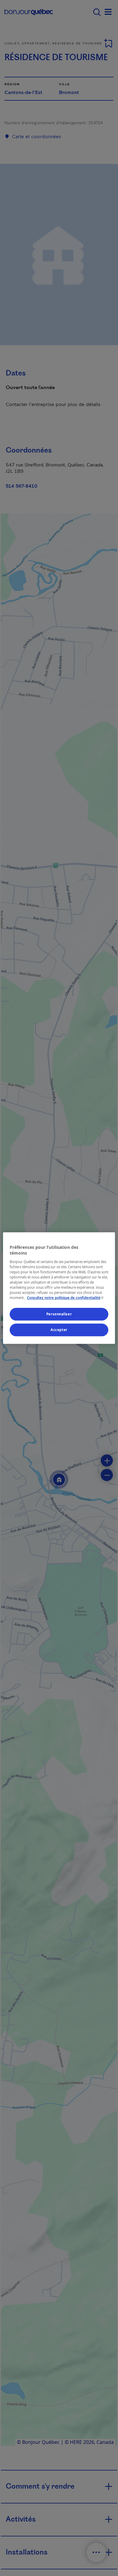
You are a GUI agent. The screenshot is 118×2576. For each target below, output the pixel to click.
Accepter (59, 1330)
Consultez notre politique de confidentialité (66, 1298)
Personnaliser (59, 1314)
